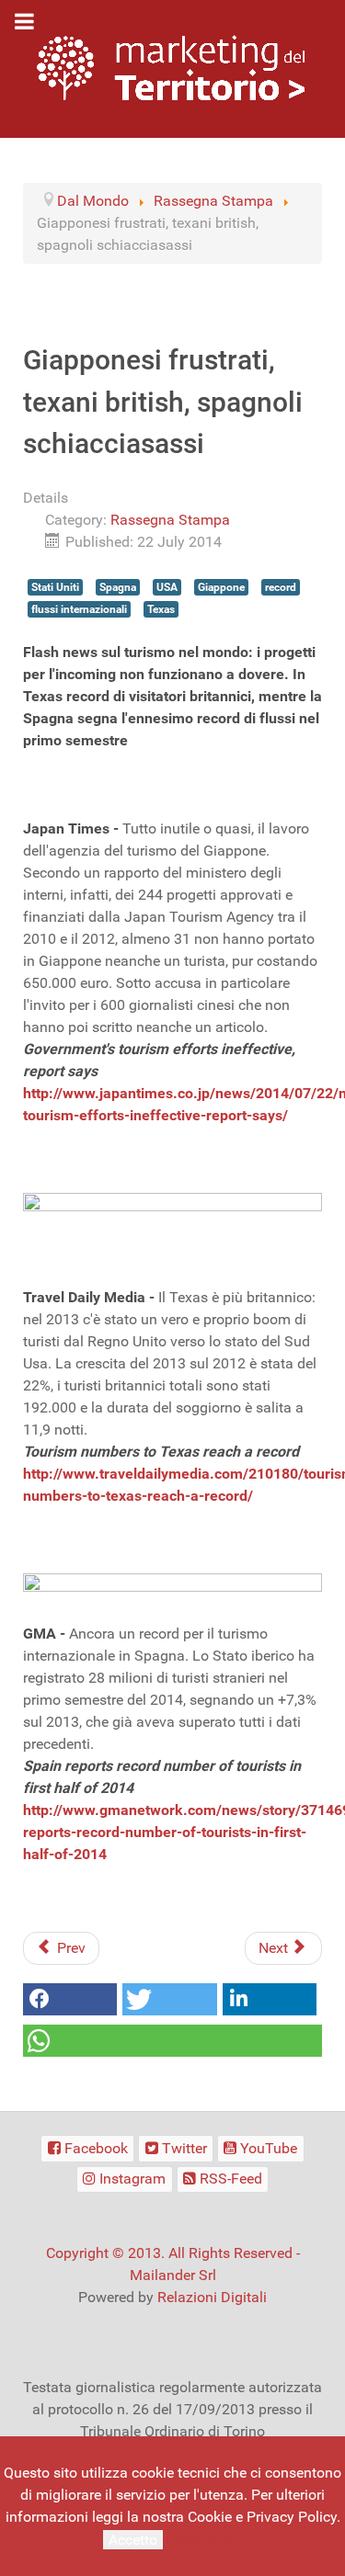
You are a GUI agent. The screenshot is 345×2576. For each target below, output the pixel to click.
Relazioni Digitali (212, 2297)
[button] (70, 1999)
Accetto (133, 2540)
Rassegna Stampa (170, 520)
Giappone (221, 587)
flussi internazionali (79, 609)
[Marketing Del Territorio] (171, 68)
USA (167, 587)
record (281, 587)
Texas (161, 609)
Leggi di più (204, 2539)
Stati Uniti (55, 587)
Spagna (118, 587)
